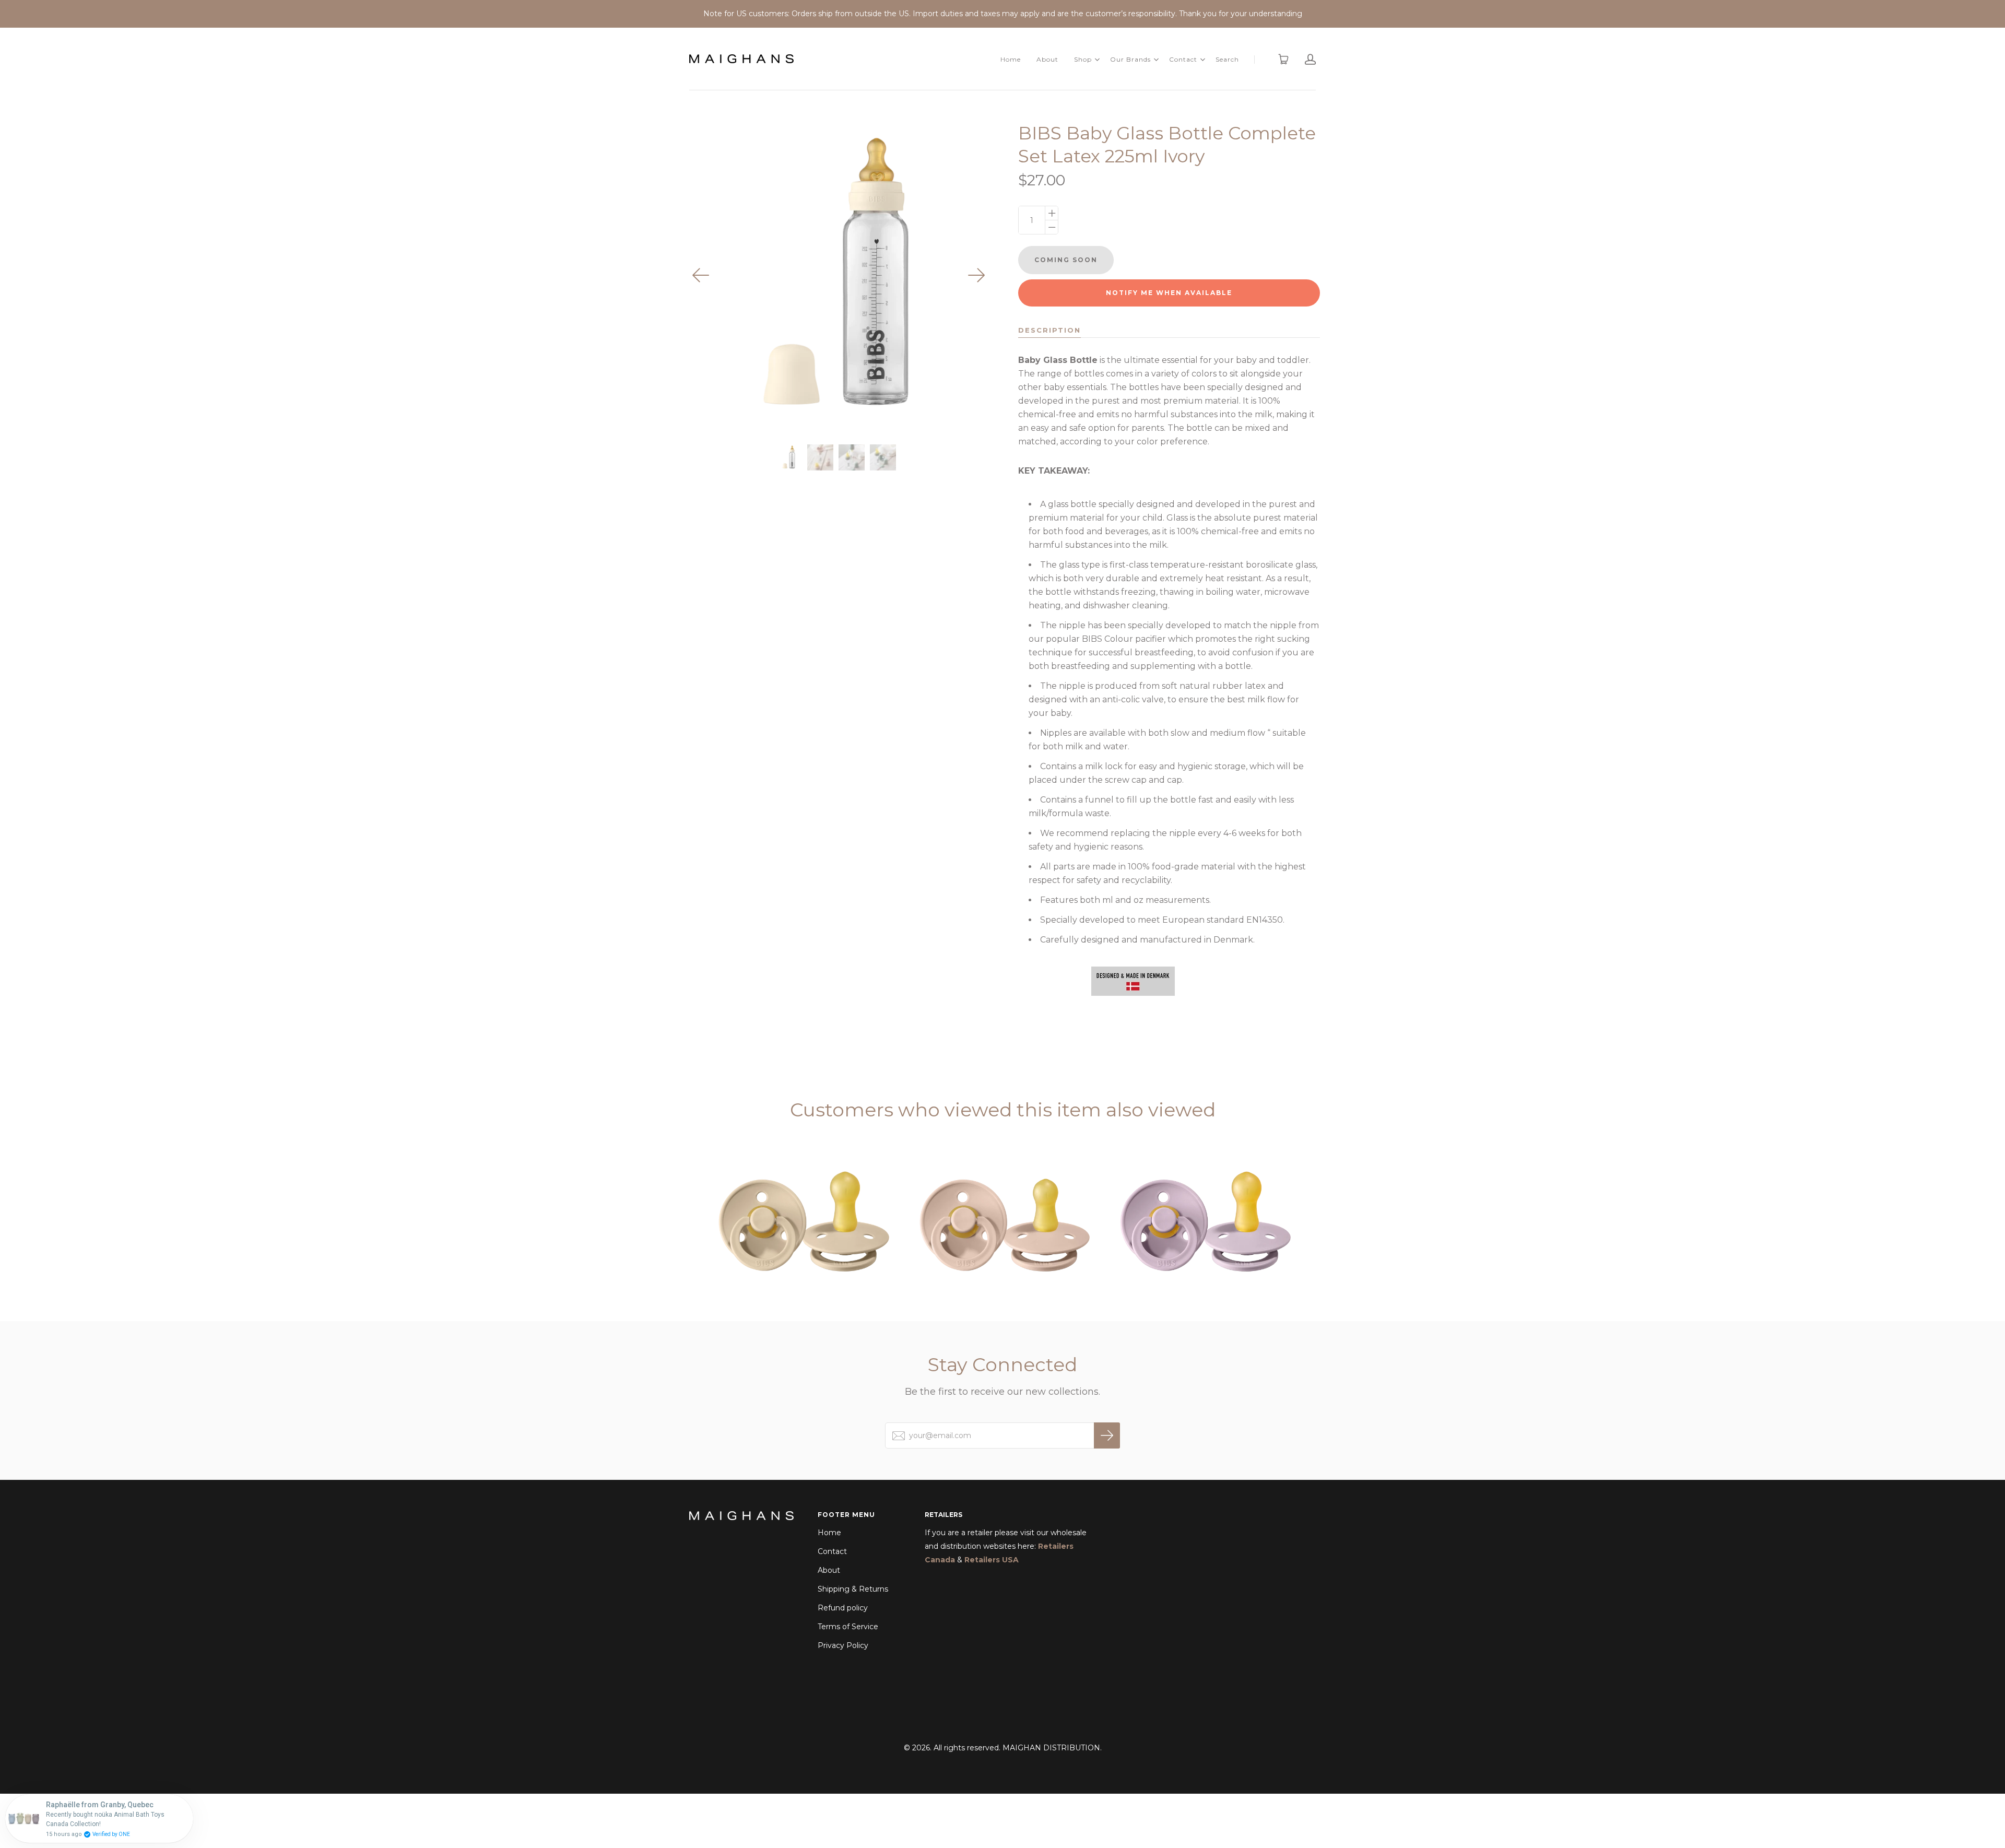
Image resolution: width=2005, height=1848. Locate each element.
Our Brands (1130, 59)
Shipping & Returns (853, 1589)
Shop (1083, 59)
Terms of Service (848, 1627)
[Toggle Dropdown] (1097, 60)
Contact (1183, 59)
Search (1227, 59)
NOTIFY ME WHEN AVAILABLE (1169, 293)
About (1047, 59)
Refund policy (843, 1608)
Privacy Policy (843, 1645)
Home (1011, 59)
